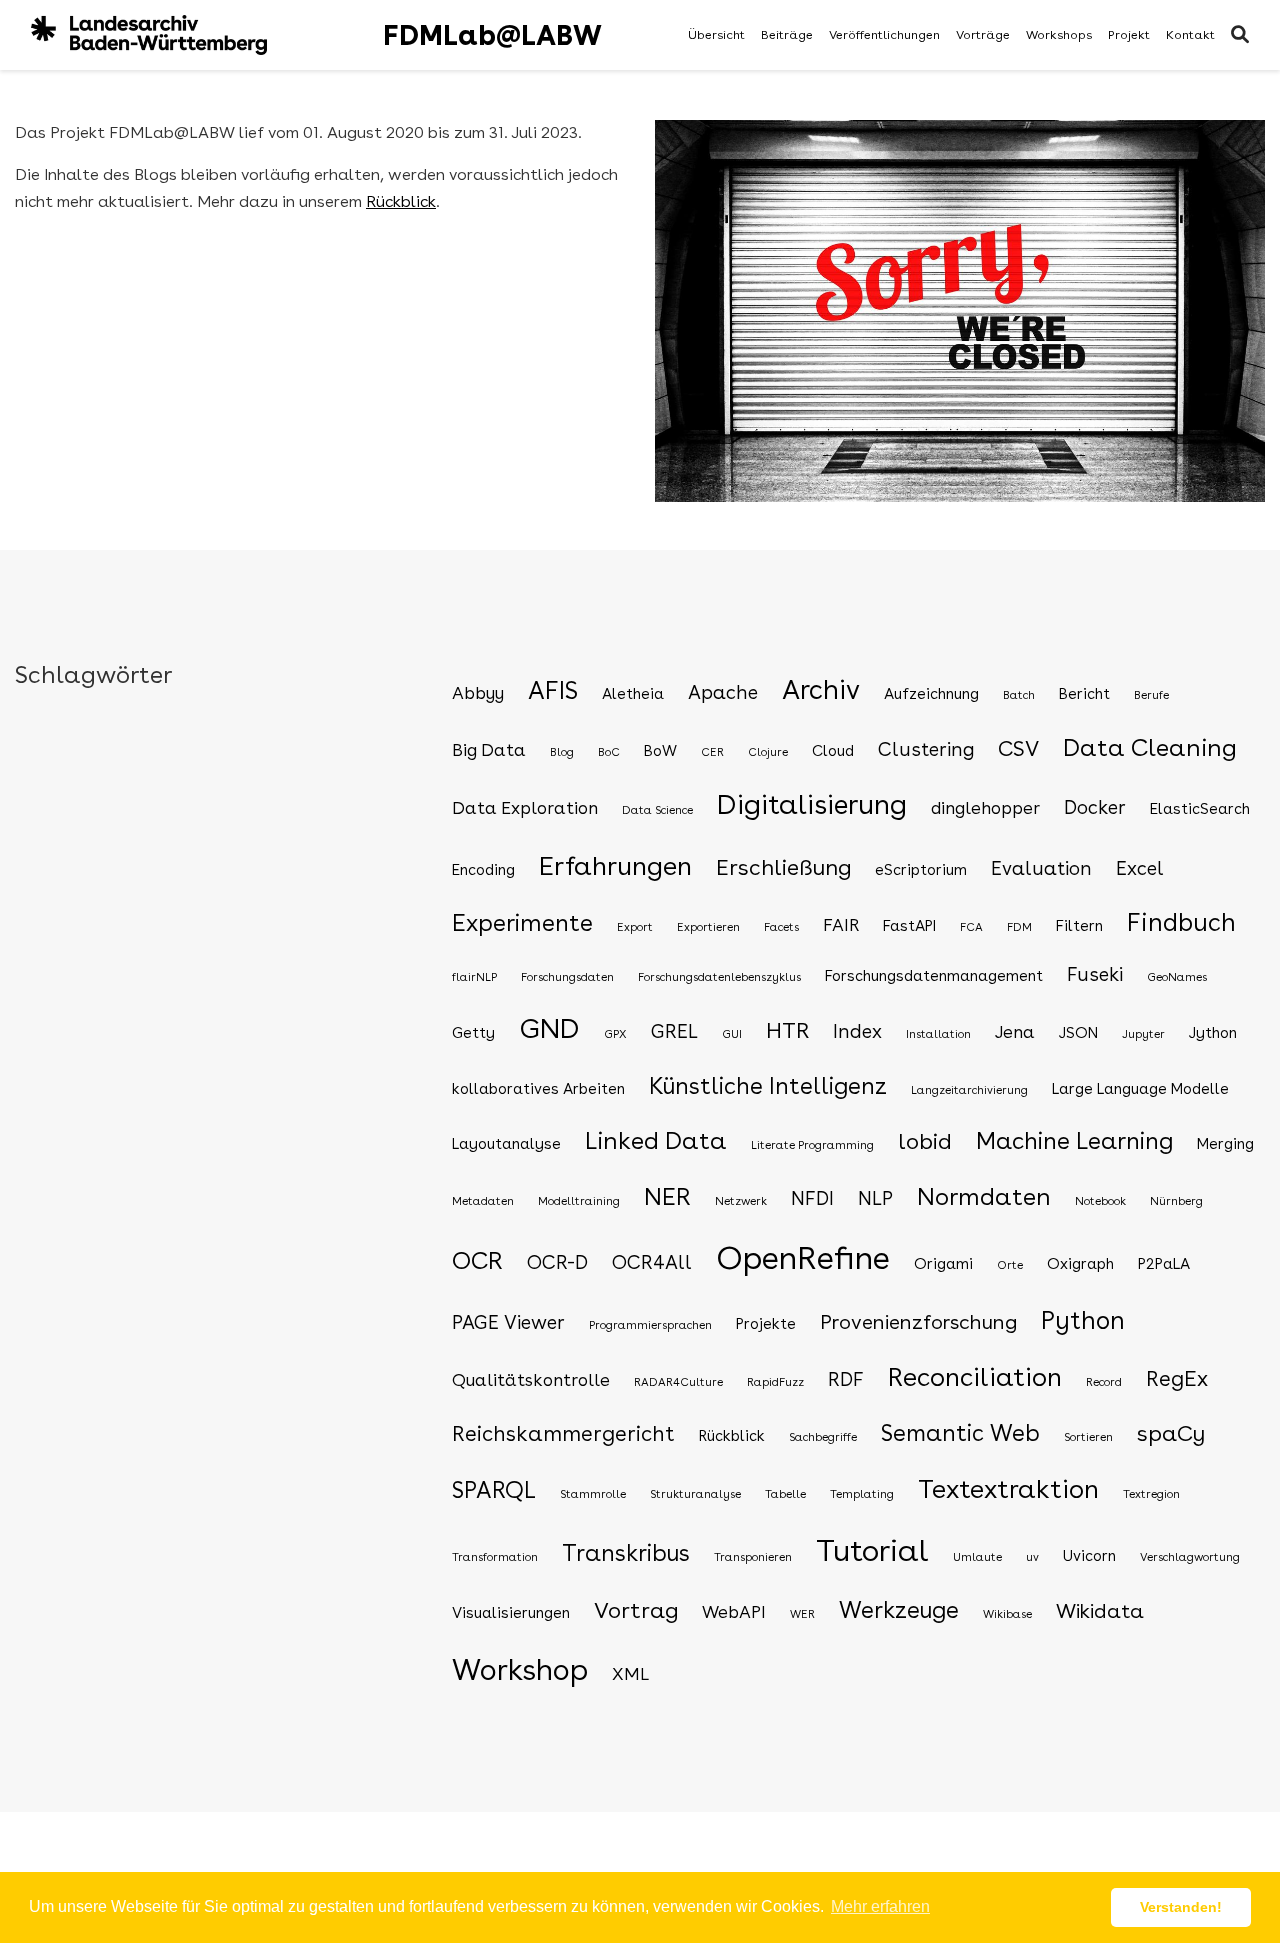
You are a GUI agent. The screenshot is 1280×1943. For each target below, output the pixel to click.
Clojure (768, 752)
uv (1032, 1557)
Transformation (495, 1557)
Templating (862, 1494)
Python (1083, 1320)
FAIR (841, 924)
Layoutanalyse (506, 1144)
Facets (781, 927)
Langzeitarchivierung (969, 1090)
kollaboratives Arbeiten (538, 1089)
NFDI (812, 1198)
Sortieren (1088, 1437)
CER (712, 752)
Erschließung (783, 867)
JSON (1078, 1033)
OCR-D (557, 1262)
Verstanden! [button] (1181, 1907)
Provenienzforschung (918, 1322)
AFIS (553, 690)
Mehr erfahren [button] (880, 1906)
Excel (1140, 868)
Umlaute (977, 1557)
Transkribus (626, 1553)
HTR (787, 1030)
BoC (609, 752)
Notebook (1100, 1201)
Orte (1010, 1265)
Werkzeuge (899, 1610)
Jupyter (1143, 1034)
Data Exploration (525, 807)
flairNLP (474, 977)
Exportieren (708, 927)
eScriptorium (921, 870)
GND (549, 1028)
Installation (938, 1034)
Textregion (1151, 1494)
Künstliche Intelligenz (768, 1086)
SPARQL (494, 1490)
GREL (674, 1031)
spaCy (1171, 1433)
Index (857, 1031)
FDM (1019, 927)
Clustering (926, 749)
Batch (1019, 695)
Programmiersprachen (650, 1325)
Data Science (657, 810)
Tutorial (872, 1550)
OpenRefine (803, 1258)
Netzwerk (741, 1201)
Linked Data (656, 1140)
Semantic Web (960, 1433)
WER (802, 1614)
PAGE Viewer (508, 1322)
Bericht (1084, 694)
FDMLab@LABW (492, 35)
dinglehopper (985, 807)
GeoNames (1177, 977)
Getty (473, 1033)
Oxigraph (1080, 1264)
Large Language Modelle (1140, 1089)
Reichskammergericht (563, 1433)
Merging (1225, 1144)
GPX (615, 1034)
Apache (723, 692)
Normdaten (984, 1196)
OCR (477, 1260)
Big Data (489, 749)
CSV (1018, 748)
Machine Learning (1074, 1141)
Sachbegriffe (823, 1437)
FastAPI (909, 926)
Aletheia (633, 694)
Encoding (483, 870)
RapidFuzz (775, 1382)
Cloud (833, 751)
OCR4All (652, 1262)
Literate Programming (812, 1145)
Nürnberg (1176, 1201)
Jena (1015, 1031)
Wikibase (1007, 1614)
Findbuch (1181, 922)
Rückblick (401, 201)
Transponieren (753, 1557)
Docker (1095, 807)
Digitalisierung (812, 804)
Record (1104, 1382)
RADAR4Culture (678, 1382)
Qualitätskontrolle (531, 1379)
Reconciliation (975, 1377)
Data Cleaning (1150, 747)
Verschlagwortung (1190, 1557)
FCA (971, 927)
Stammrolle (593, 1494)
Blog (562, 752)
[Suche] (1240, 35)
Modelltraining (579, 1201)
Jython (1213, 1033)
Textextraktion (1008, 1489)
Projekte (766, 1324)
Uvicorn (1089, 1556)
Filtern (1079, 926)
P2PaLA (1164, 1264)
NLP (875, 1198)
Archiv (821, 689)
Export (635, 927)
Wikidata (1100, 1611)
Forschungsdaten (567, 977)
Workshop (520, 1669)
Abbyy (478, 692)
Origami (943, 1264)
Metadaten (483, 1201)
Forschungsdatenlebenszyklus (719, 977)
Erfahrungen (615, 865)
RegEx (1177, 1378)
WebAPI (734, 1611)
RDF (846, 1379)
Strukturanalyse (695, 1494)
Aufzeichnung (931, 694)
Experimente (522, 923)
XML (630, 1673)
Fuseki (1095, 974)
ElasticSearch (1200, 809)
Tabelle (785, 1494)
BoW (660, 751)
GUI (732, 1034)
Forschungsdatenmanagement (934, 976)
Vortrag (636, 1610)
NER (667, 1196)
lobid (925, 1141)
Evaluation (1041, 868)
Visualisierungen (511, 1613)
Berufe (1151, 695)
